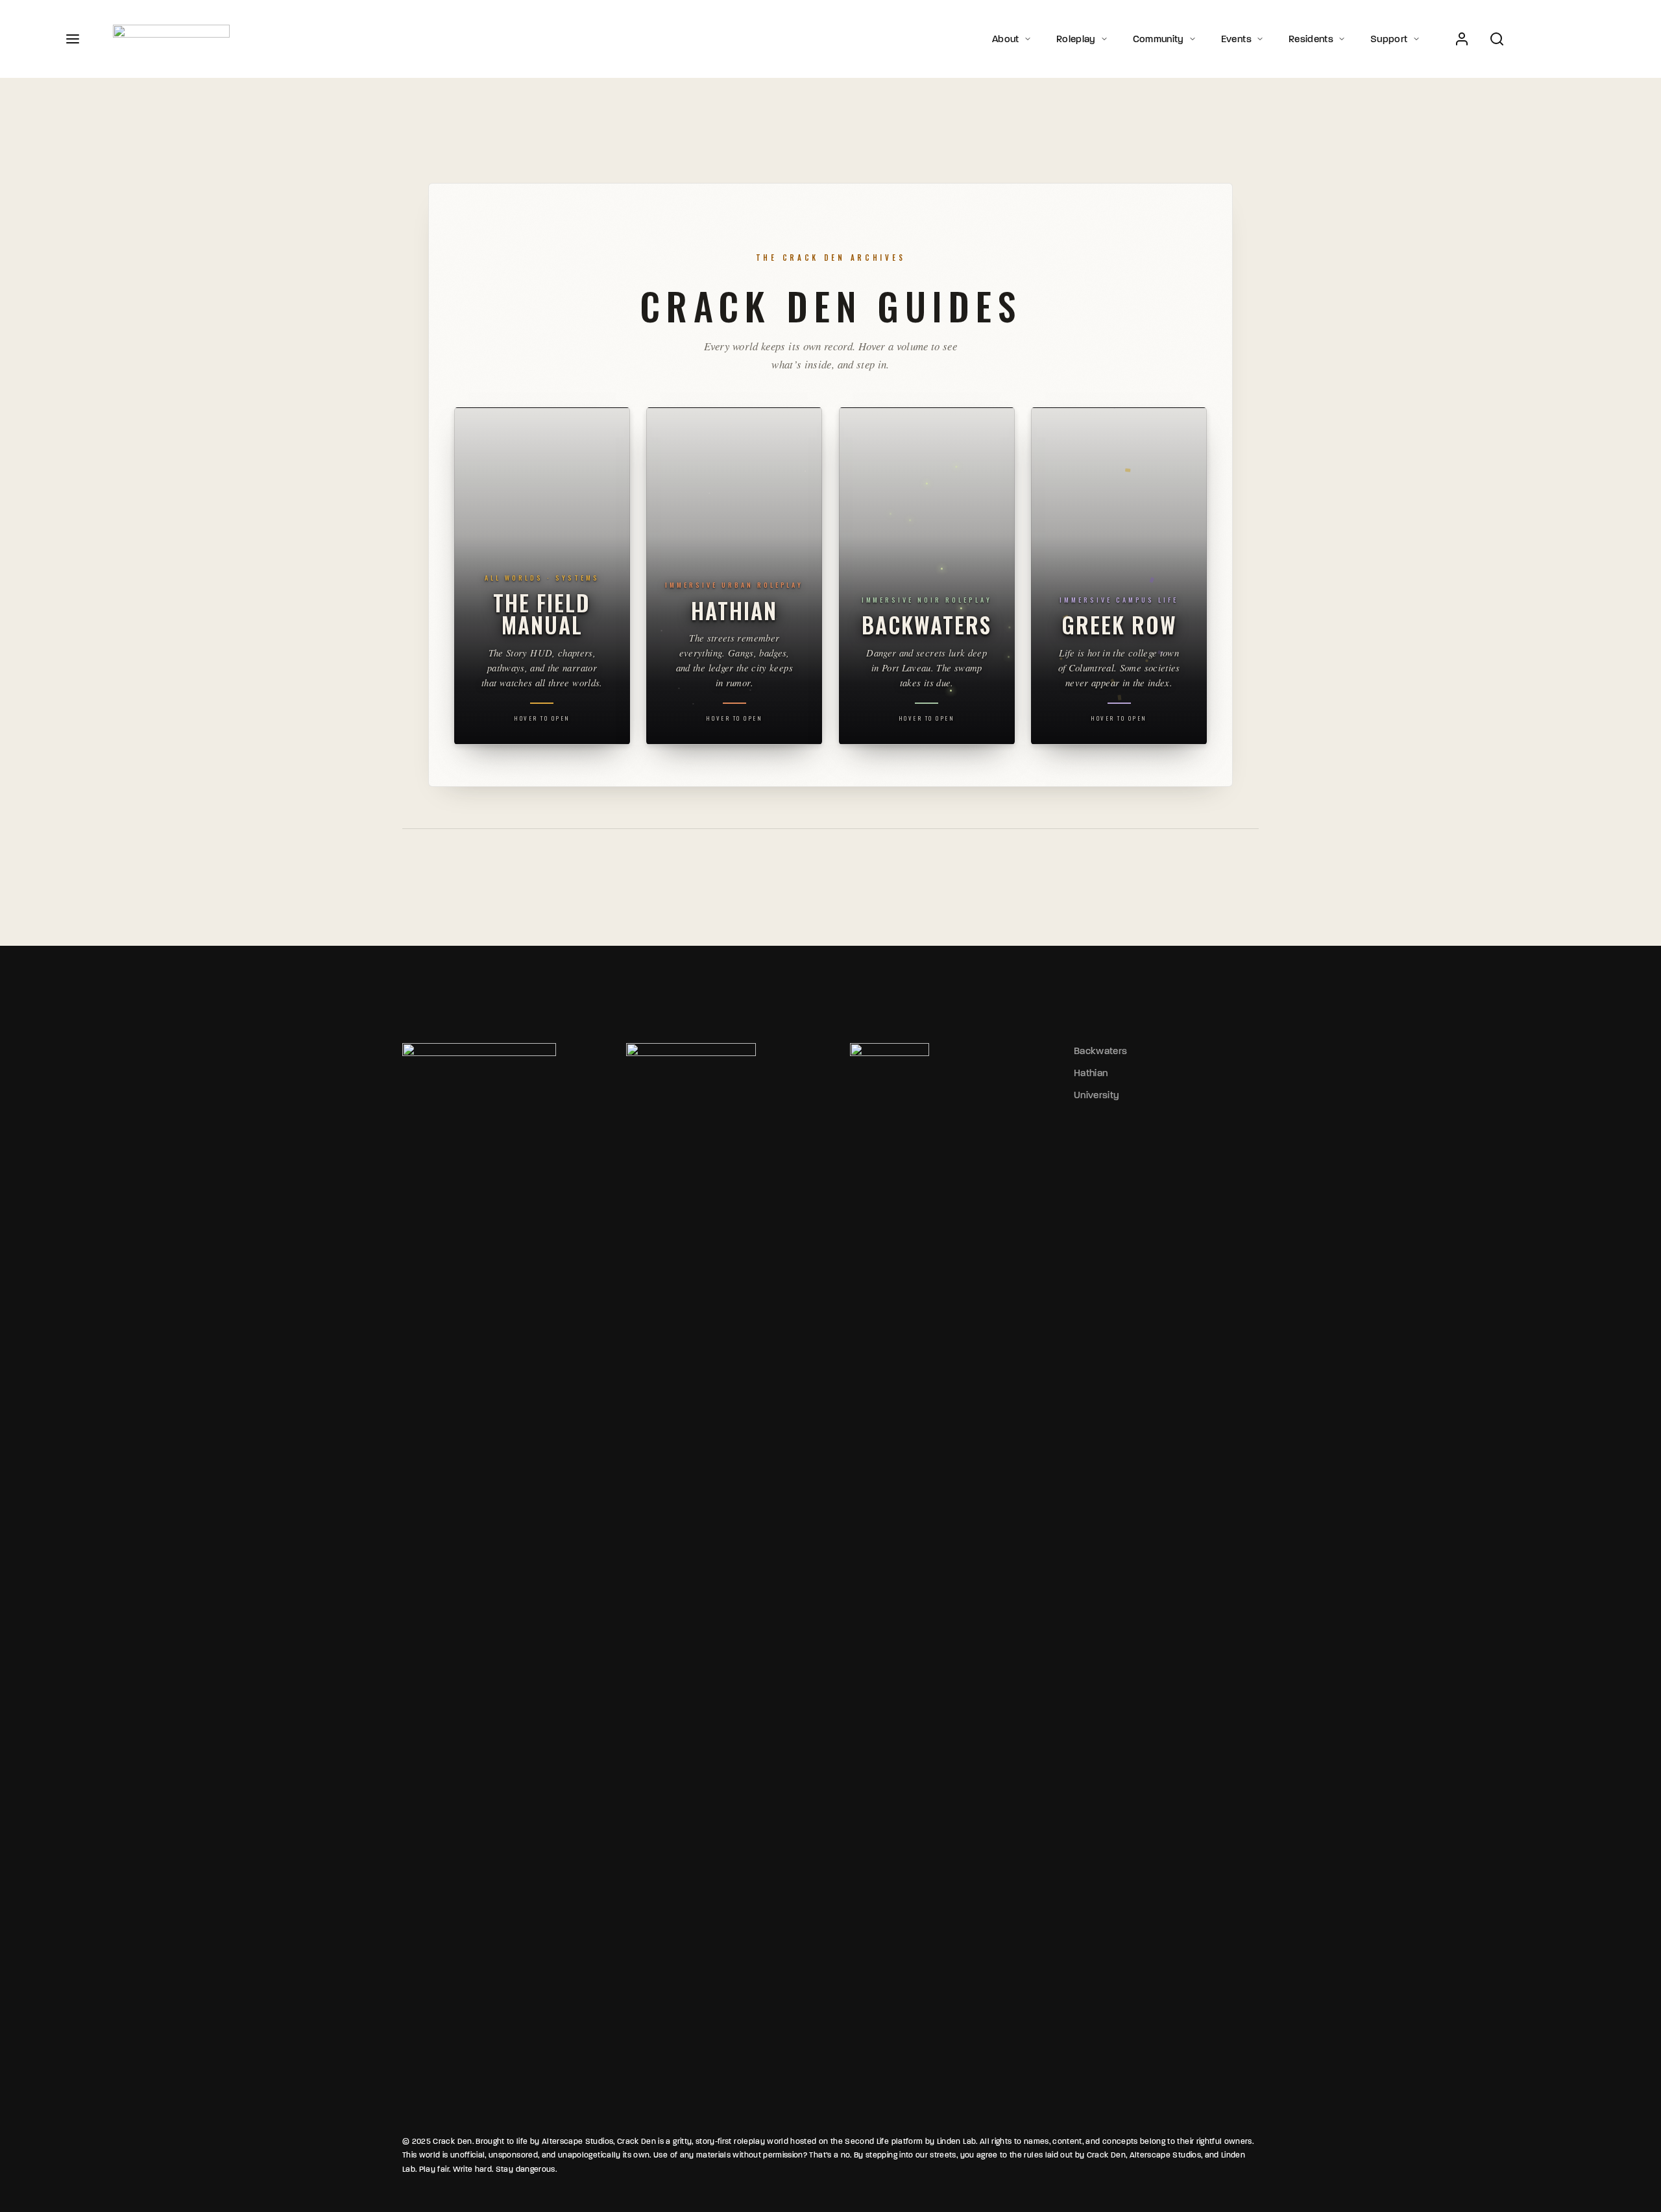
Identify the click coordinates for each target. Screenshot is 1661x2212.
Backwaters (1101, 1051)
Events (1236, 39)
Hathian (1091, 1073)
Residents (1311, 39)
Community (1158, 39)
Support (1389, 39)
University (1097, 1095)
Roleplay (1076, 39)
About (1006, 39)
